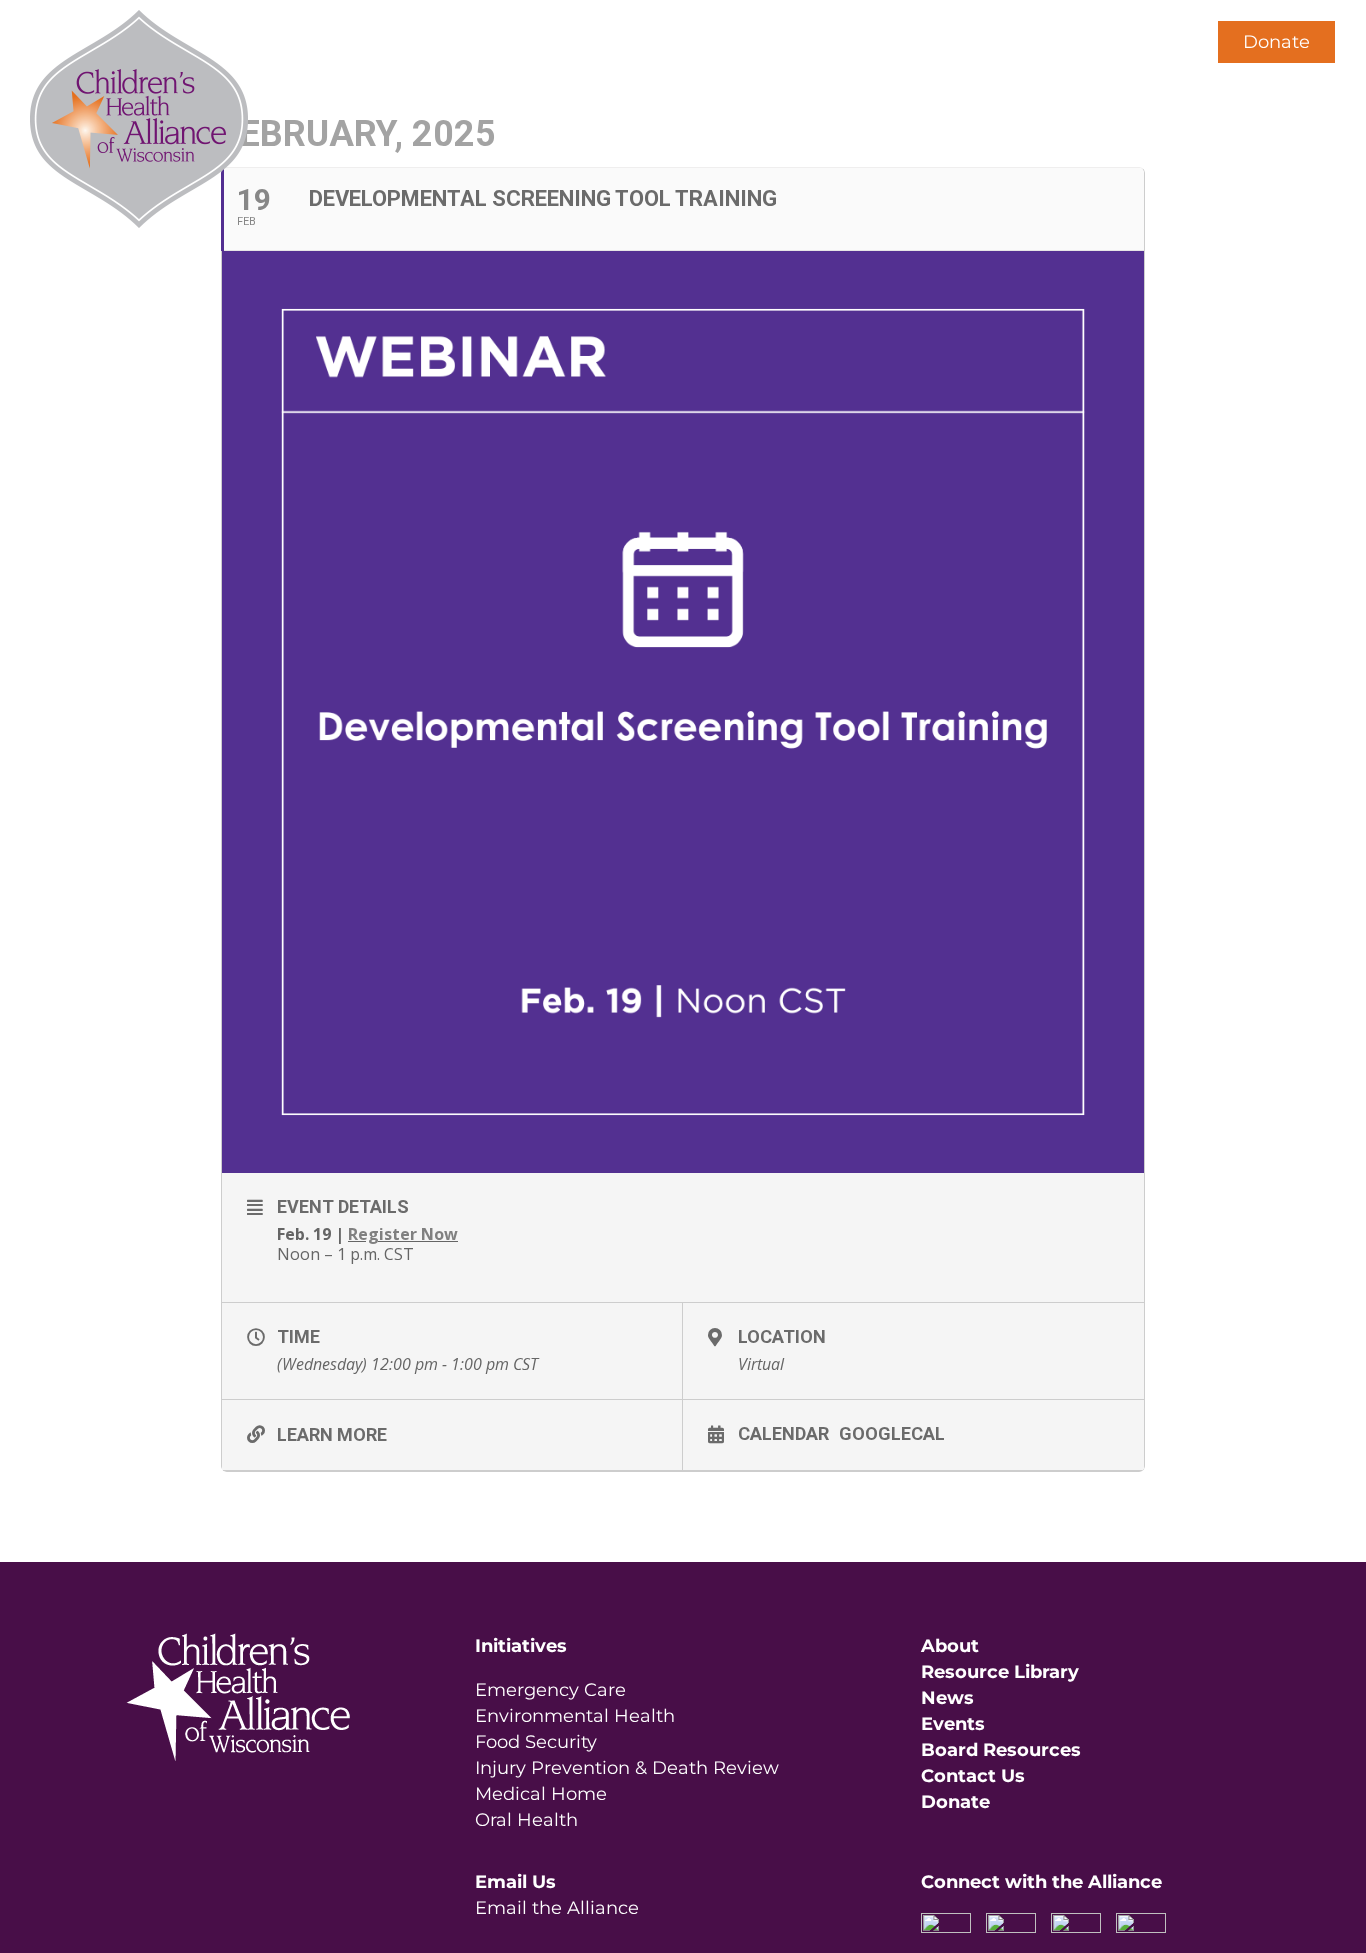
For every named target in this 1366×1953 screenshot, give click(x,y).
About (950, 1646)
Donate (1276, 42)
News (947, 1698)
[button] (1153, 42)
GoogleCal (892, 1433)
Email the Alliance (557, 1908)
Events (953, 1724)
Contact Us (973, 1776)
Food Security (536, 1742)
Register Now (403, 1234)
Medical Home (541, 1794)
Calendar (783, 1433)
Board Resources (1001, 1750)
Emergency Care (550, 1690)
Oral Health (526, 1820)
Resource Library (1000, 1672)
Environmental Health (575, 1716)
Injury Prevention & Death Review (627, 1768)
